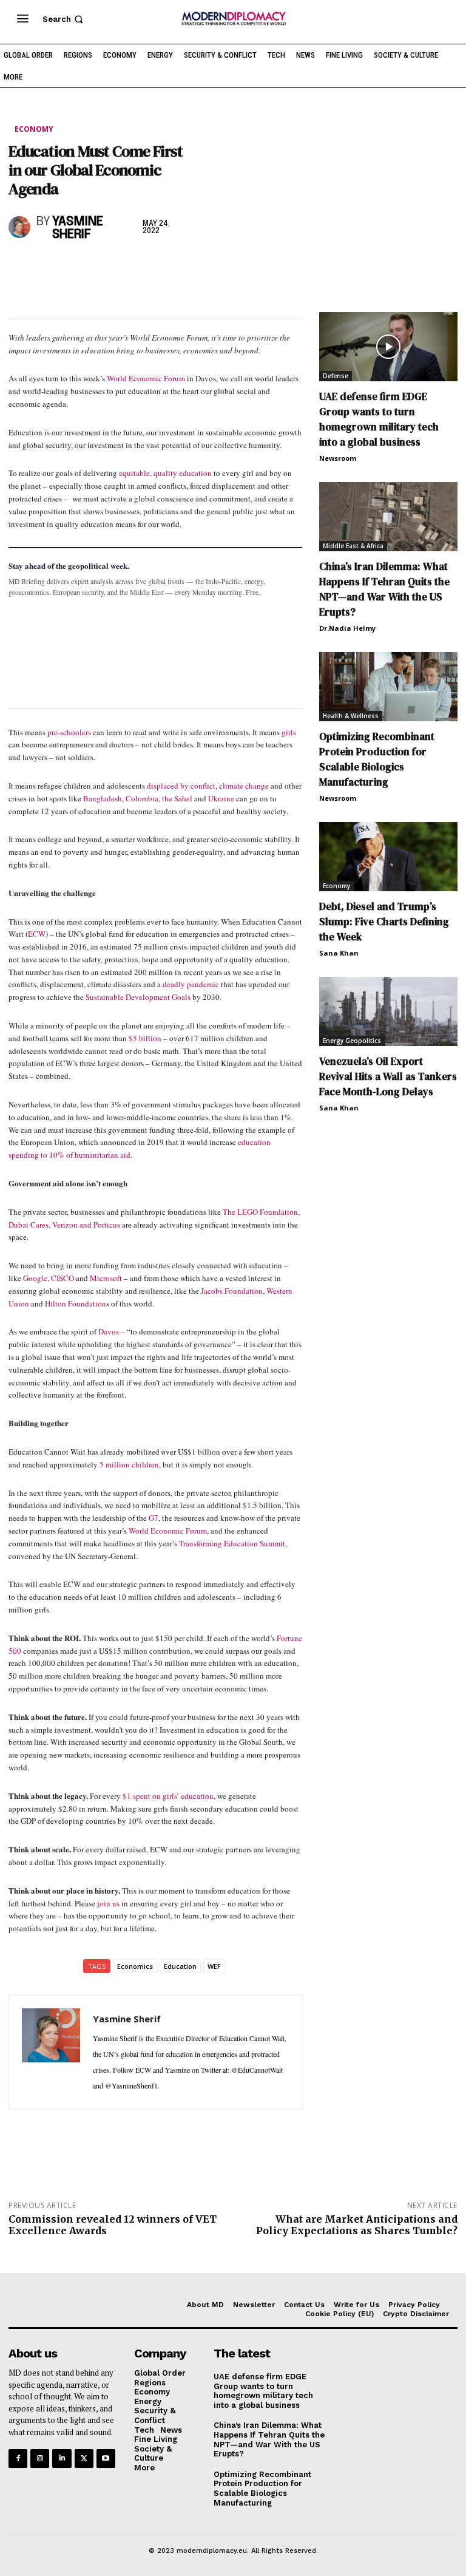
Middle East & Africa (353, 546)
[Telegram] (160, 267)
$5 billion (145, 1038)
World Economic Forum (146, 378)
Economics (135, 1966)
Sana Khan (339, 953)
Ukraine (221, 798)
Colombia (142, 798)
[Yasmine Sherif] (20, 227)
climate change (244, 786)
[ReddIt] (132, 267)
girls (289, 732)
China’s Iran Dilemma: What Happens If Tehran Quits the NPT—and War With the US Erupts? (384, 589)
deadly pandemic (191, 984)
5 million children (129, 1464)
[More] (189, 267)
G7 (154, 1518)
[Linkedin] (104, 267)
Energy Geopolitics (352, 1041)
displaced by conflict (181, 786)
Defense (336, 376)
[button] (64, 19)
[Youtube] (106, 2459)
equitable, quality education (165, 473)
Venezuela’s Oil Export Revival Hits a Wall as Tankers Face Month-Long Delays (388, 1076)
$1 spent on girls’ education (168, 1796)
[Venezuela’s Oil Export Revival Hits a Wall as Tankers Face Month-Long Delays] (388, 1011)
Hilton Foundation (76, 1303)
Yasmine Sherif (78, 228)
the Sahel (177, 798)
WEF (214, 1966)
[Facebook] (21, 267)
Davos (110, 1331)
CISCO (62, 1278)
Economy (34, 129)
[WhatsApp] (76, 267)
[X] (49, 267)
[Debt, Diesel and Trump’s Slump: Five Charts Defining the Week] (388, 857)
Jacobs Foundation (232, 1291)
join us (108, 1903)
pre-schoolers (69, 732)
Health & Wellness (351, 716)
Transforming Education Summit (232, 1543)
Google (35, 1278)
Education (180, 1966)
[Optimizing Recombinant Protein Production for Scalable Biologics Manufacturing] (388, 687)
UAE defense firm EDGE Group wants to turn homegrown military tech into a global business (379, 419)
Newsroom (338, 458)
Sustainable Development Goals (138, 997)
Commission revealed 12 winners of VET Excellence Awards (113, 2225)
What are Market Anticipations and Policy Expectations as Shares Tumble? (357, 2225)
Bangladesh (103, 798)
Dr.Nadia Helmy (347, 628)
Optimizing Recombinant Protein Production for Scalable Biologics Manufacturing (377, 759)
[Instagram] (40, 2459)
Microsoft (106, 1278)
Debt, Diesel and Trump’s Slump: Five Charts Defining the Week (384, 922)
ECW (37, 934)
